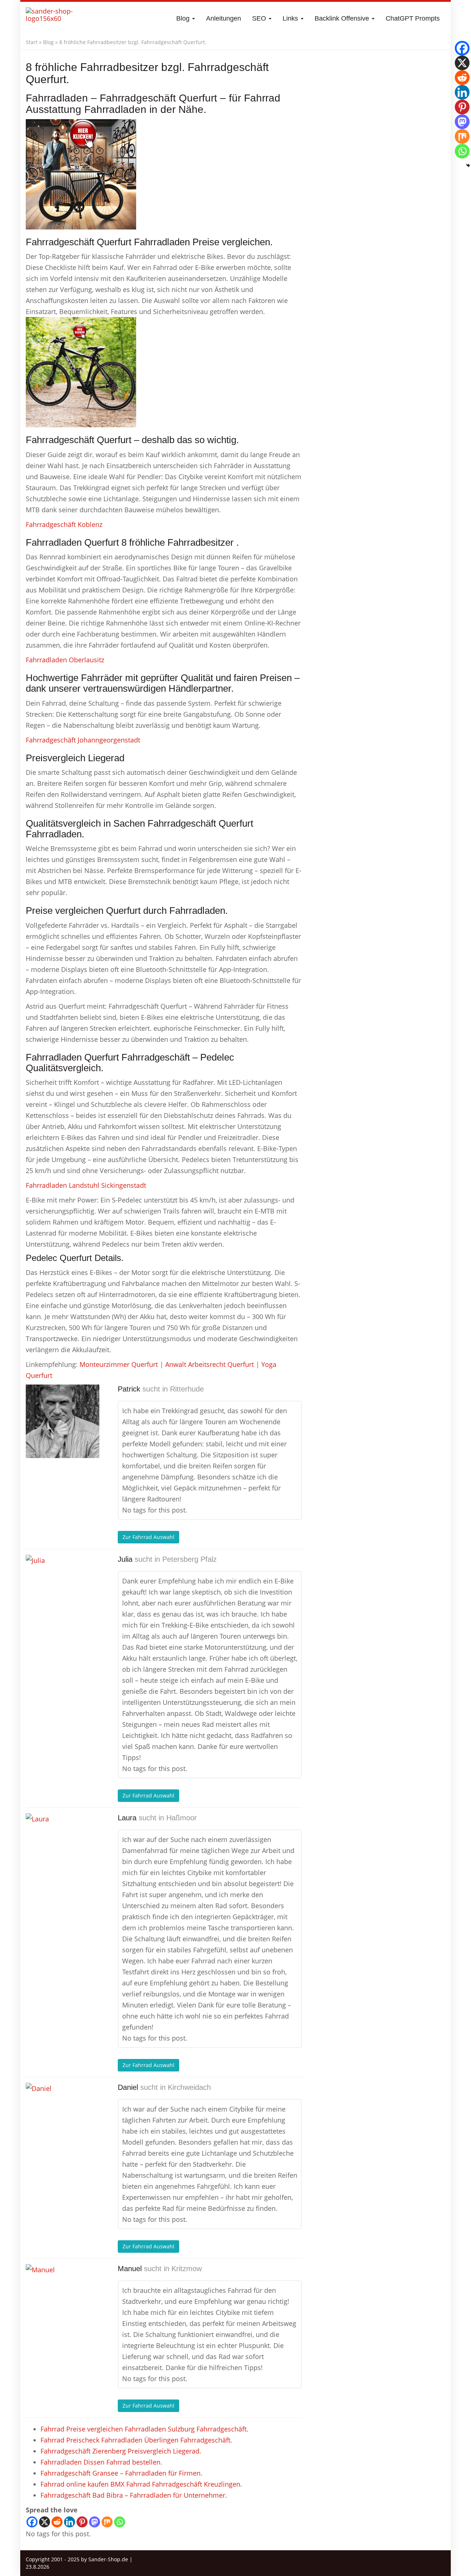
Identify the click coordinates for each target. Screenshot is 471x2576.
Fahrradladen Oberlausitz (65, 660)
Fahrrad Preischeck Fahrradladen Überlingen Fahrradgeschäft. (136, 2440)
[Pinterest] (82, 2522)
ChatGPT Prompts (413, 18)
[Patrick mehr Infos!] (63, 1421)
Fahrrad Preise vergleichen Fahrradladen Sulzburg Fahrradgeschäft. (144, 2429)
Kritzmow (187, 2269)
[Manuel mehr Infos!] (63, 2301)
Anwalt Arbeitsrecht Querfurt (210, 1364)
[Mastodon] (95, 2522)
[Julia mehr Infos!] (63, 1592)
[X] (45, 2522)
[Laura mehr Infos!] (63, 1850)
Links (291, 18)
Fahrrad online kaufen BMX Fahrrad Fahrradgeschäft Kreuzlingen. (141, 2484)
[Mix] (107, 2522)
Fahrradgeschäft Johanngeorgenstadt (83, 740)
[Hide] (468, 165)
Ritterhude (187, 1389)
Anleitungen (224, 18)
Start (32, 42)
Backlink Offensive (343, 18)
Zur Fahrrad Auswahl (148, 1537)
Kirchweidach (189, 2087)
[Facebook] (32, 2522)
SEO (260, 18)
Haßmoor (182, 1818)
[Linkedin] (70, 2522)
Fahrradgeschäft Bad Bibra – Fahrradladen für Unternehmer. (134, 2495)
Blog (184, 18)
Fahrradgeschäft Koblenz (64, 524)
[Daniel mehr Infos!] (63, 2120)
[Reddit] (57, 2522)
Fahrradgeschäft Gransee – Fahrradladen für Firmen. (121, 2473)
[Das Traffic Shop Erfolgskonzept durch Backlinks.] (54, 18)
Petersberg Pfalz (190, 1559)
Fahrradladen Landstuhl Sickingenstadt (86, 1185)
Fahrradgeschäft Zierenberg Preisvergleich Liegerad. (121, 2451)
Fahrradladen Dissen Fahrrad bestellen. (101, 2462)
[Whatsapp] (120, 2522)
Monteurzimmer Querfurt (119, 1364)
